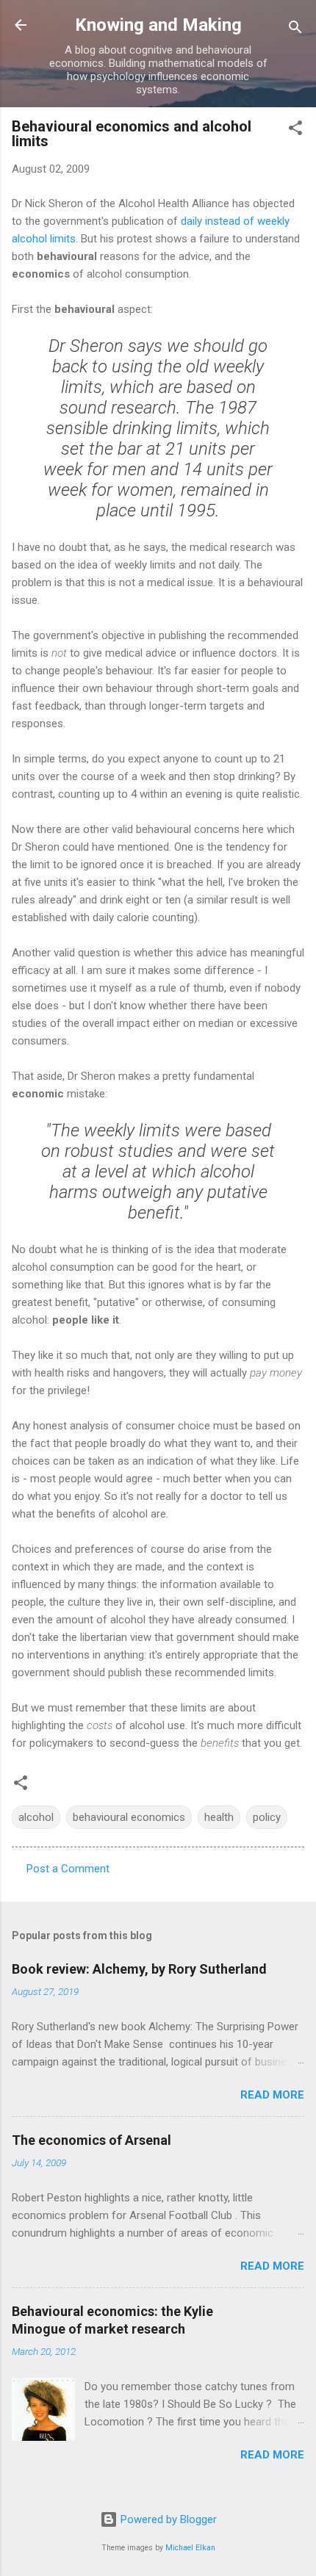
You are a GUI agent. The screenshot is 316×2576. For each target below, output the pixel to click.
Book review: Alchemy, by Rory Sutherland (139, 1969)
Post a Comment (68, 1869)
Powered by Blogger (167, 2519)
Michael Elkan (190, 2548)
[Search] (295, 30)
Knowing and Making (158, 25)
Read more (272, 2095)
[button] (295, 130)
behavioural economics (129, 1817)
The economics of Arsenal (91, 2140)
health (219, 1817)
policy (267, 1817)
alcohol (36, 1817)
